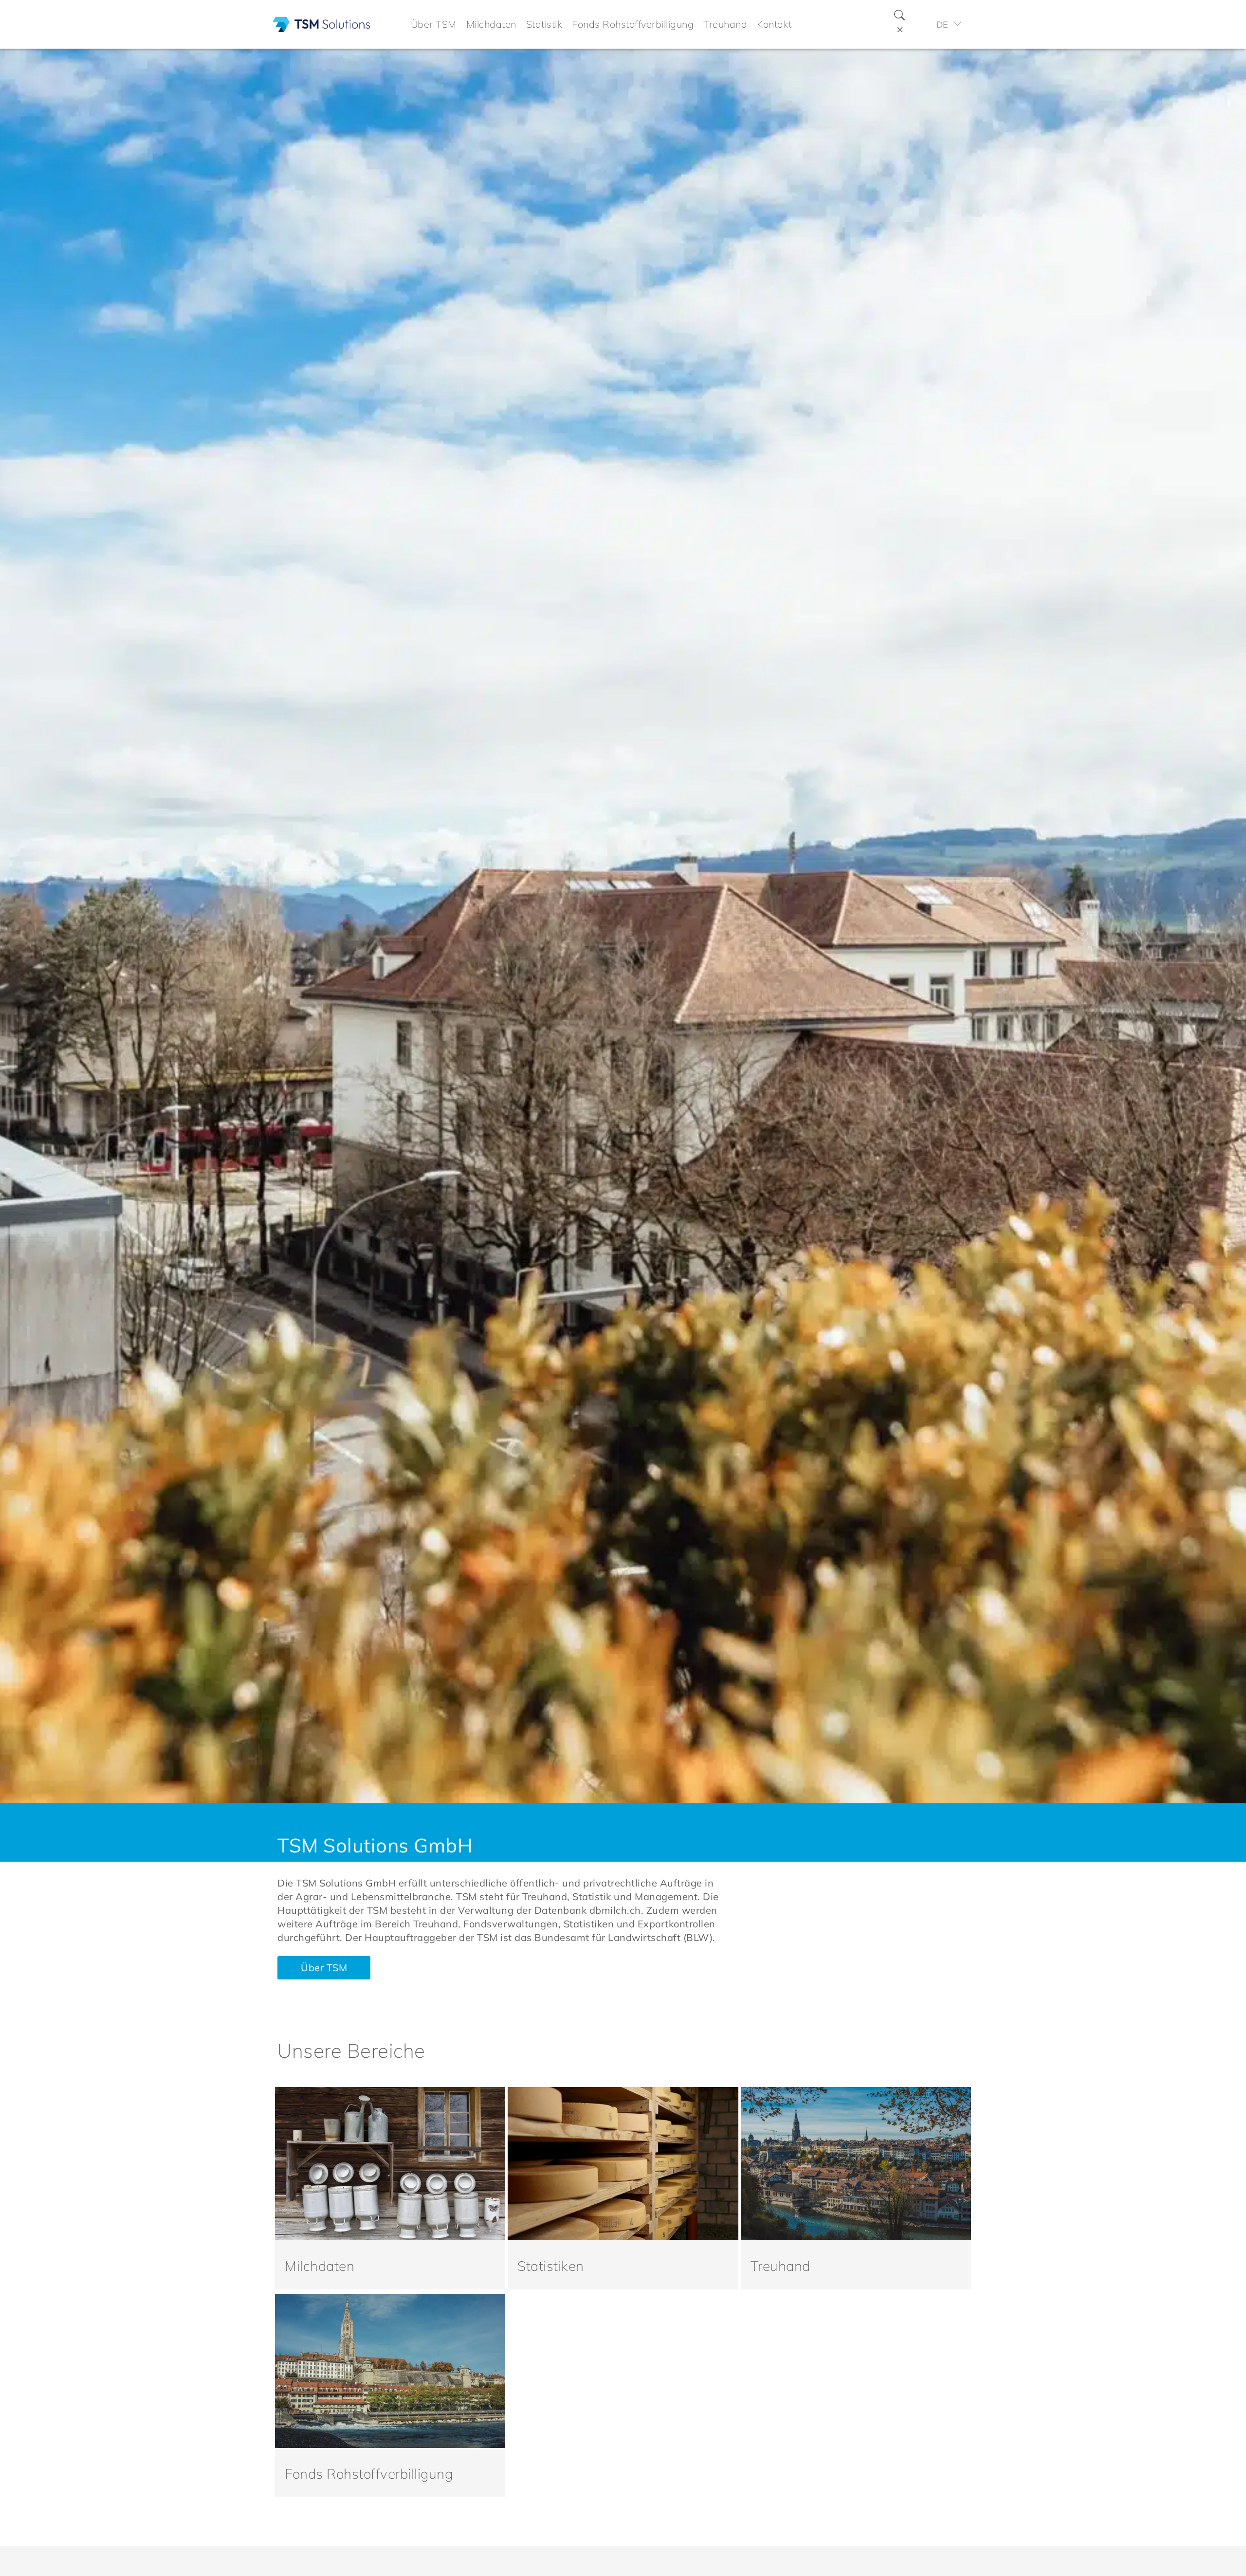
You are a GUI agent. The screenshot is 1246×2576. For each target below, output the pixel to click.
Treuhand (780, 2266)
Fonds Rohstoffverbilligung (369, 2474)
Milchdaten (320, 2266)
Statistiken (551, 2266)
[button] (434, 24)
